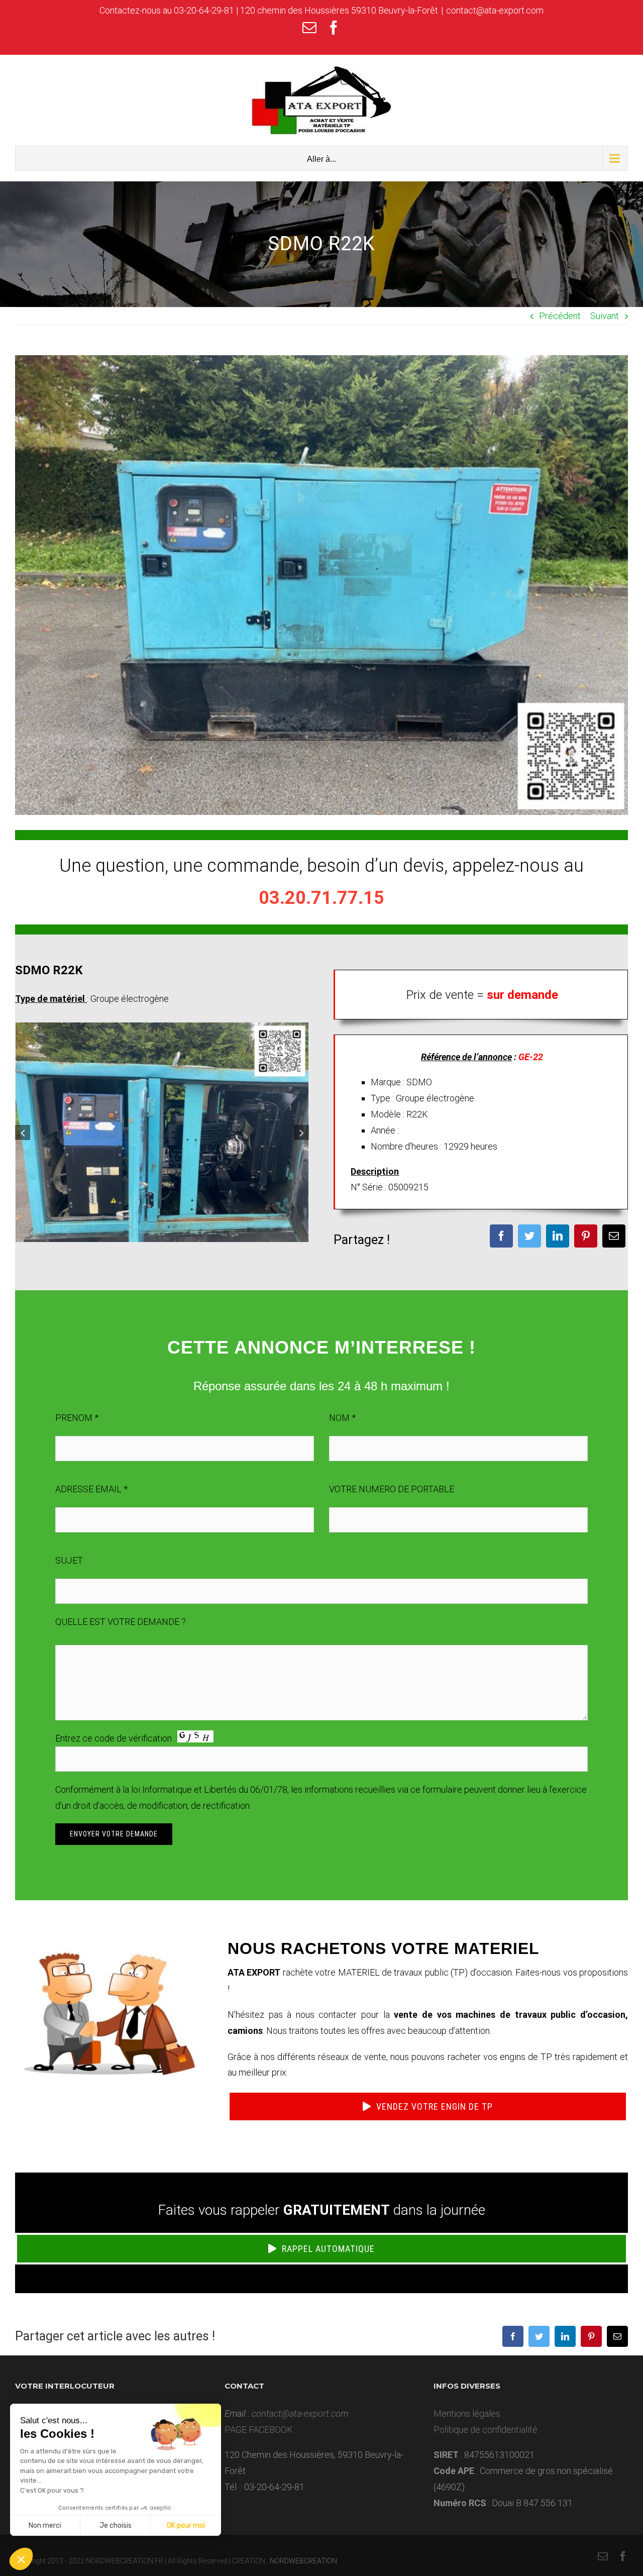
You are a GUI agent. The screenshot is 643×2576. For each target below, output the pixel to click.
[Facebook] (501, 1236)
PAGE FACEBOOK (259, 2430)
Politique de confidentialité (486, 2430)
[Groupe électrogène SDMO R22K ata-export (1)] (162, 1131)
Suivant (605, 316)
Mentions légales (467, 2413)
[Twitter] (529, 1236)
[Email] (614, 1236)
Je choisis (116, 2526)
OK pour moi (186, 2526)
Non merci (45, 2526)
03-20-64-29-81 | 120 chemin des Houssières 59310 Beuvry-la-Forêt (306, 10)
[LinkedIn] (558, 1236)
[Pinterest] (586, 1236)
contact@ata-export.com (495, 10)
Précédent (560, 316)
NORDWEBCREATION (303, 2561)
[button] (21, 2559)
